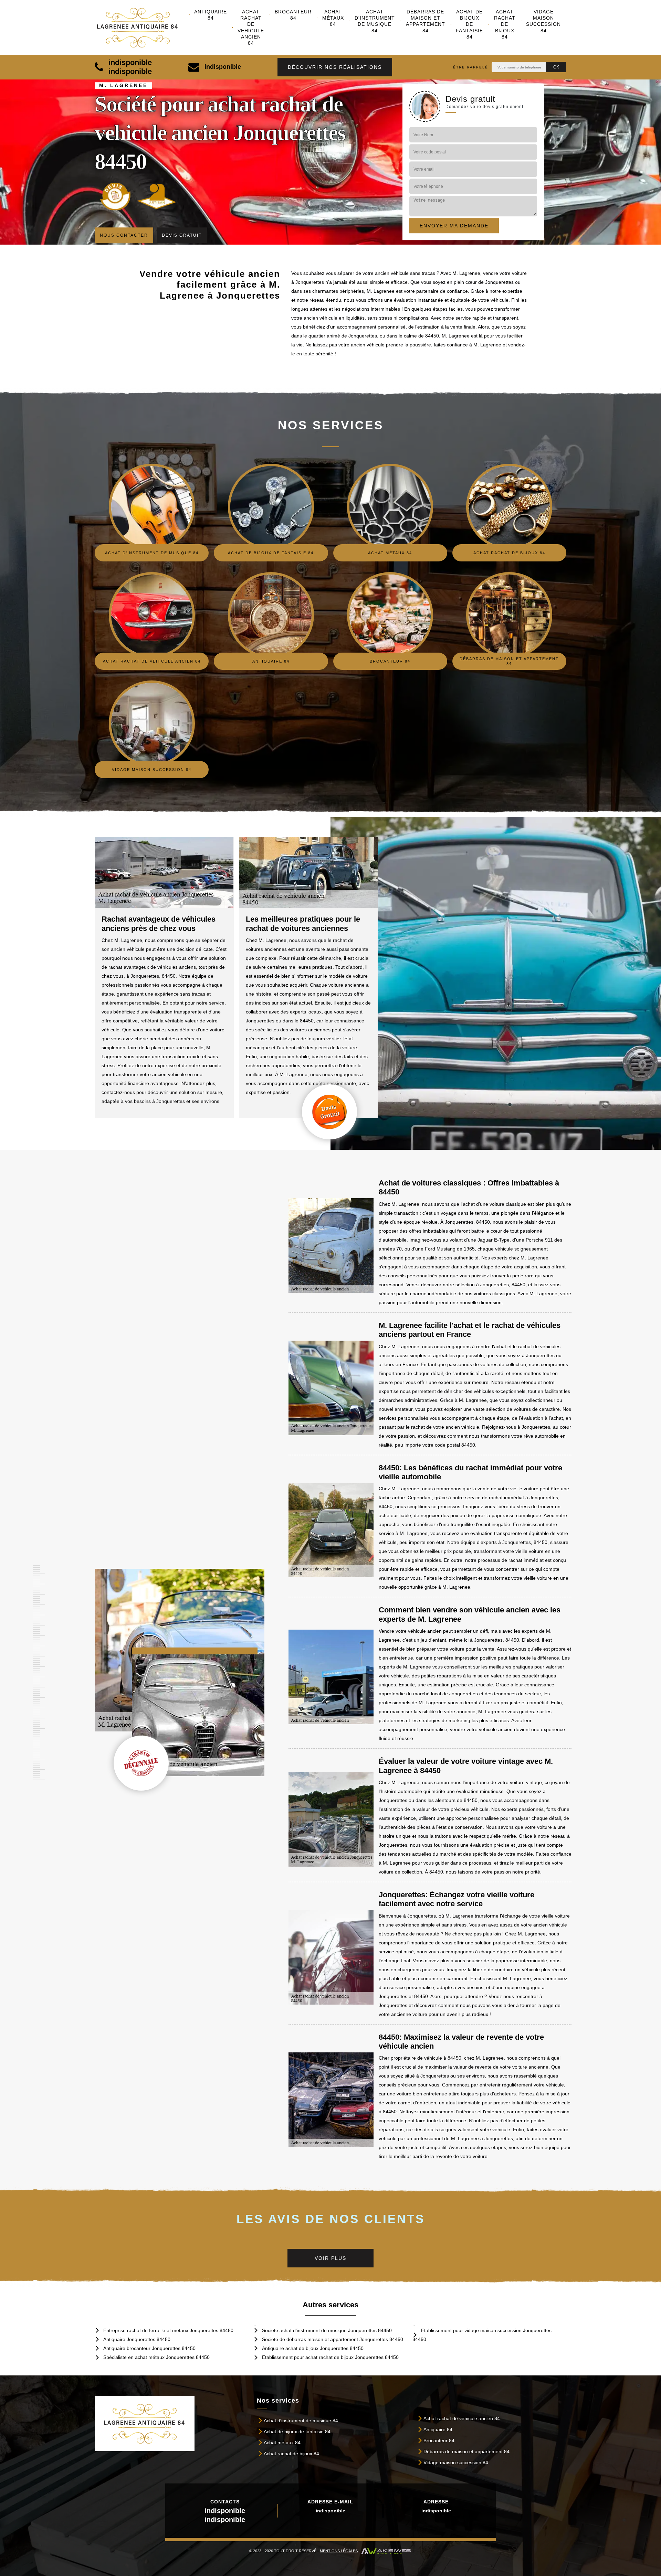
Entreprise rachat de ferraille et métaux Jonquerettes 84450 (168, 2330)
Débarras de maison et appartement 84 (426, 21)
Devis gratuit (182, 235)
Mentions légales (339, 2551)
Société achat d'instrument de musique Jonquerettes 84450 (327, 2330)
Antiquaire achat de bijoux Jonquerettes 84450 (313, 2348)
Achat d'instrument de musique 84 (375, 21)
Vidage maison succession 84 (543, 21)
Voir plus (330, 2258)
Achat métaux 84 (333, 18)
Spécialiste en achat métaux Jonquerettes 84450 (156, 2357)
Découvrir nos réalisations (335, 67)
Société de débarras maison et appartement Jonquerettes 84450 (333, 2339)
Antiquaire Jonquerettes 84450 (137, 2339)
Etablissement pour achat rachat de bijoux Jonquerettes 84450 (330, 2357)
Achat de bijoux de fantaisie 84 (469, 24)
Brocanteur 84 (293, 15)
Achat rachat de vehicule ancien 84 (251, 27)
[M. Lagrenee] (142, 28)
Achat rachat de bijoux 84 (505, 24)
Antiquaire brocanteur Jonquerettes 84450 (149, 2348)
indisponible (130, 62)
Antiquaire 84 (211, 15)
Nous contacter (124, 235)
